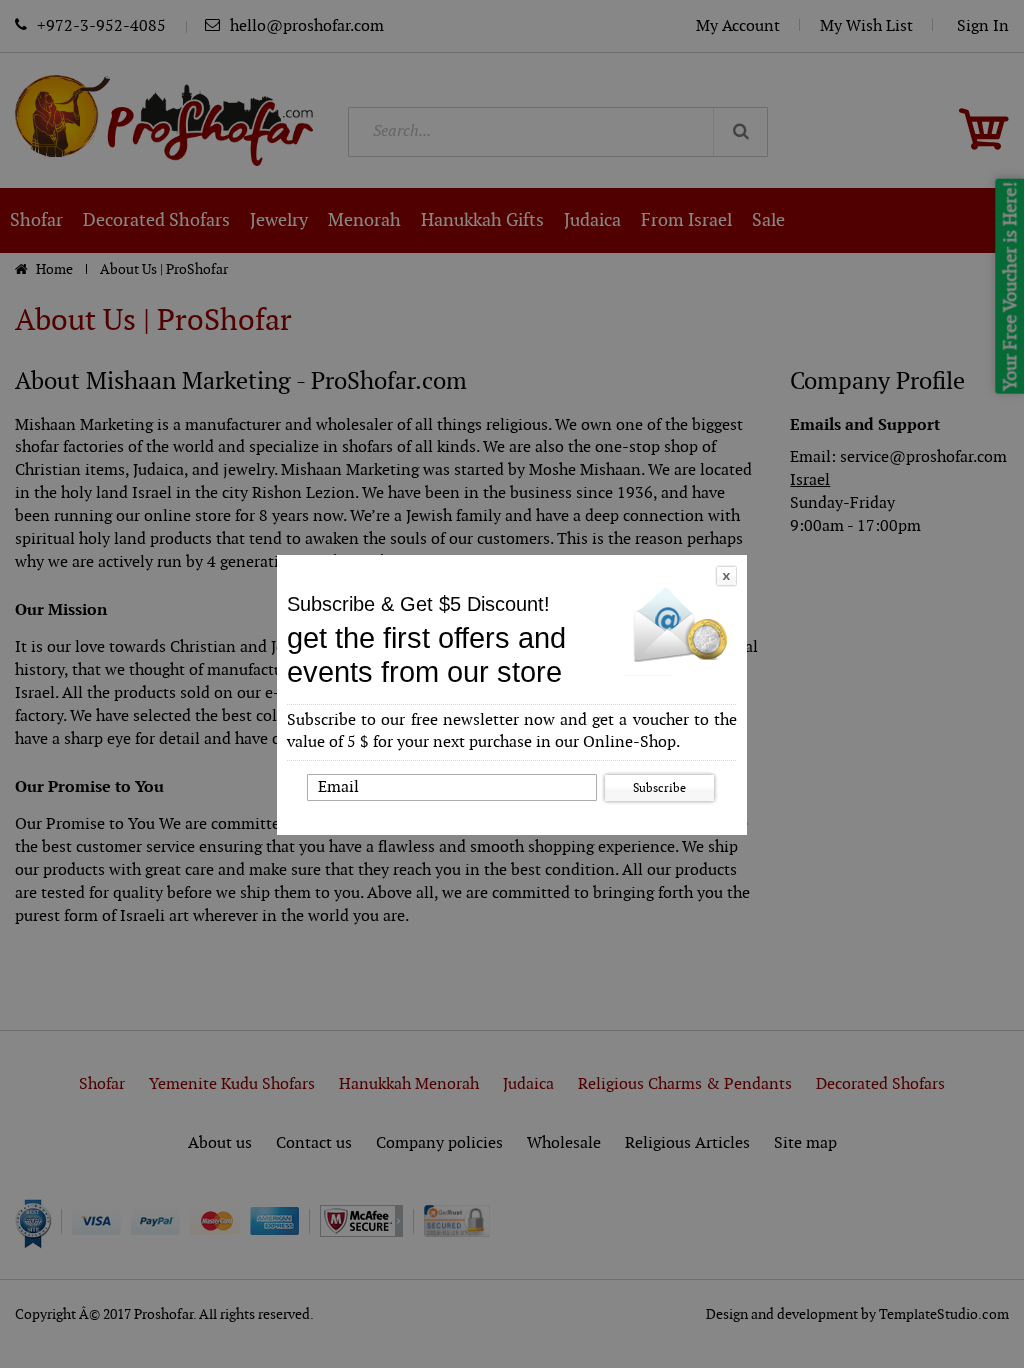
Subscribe (659, 788)
